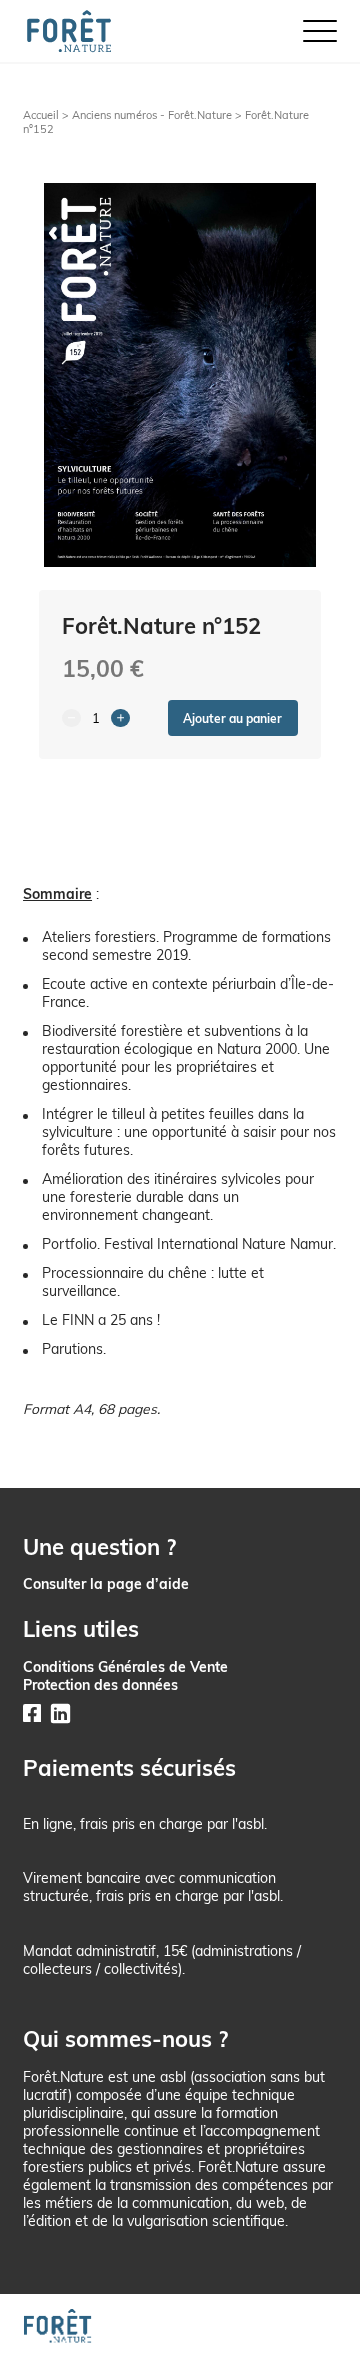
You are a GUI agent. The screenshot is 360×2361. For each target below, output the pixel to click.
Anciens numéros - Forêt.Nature (152, 115)
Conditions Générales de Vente (125, 1666)
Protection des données (100, 1684)
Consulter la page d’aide (106, 1583)
